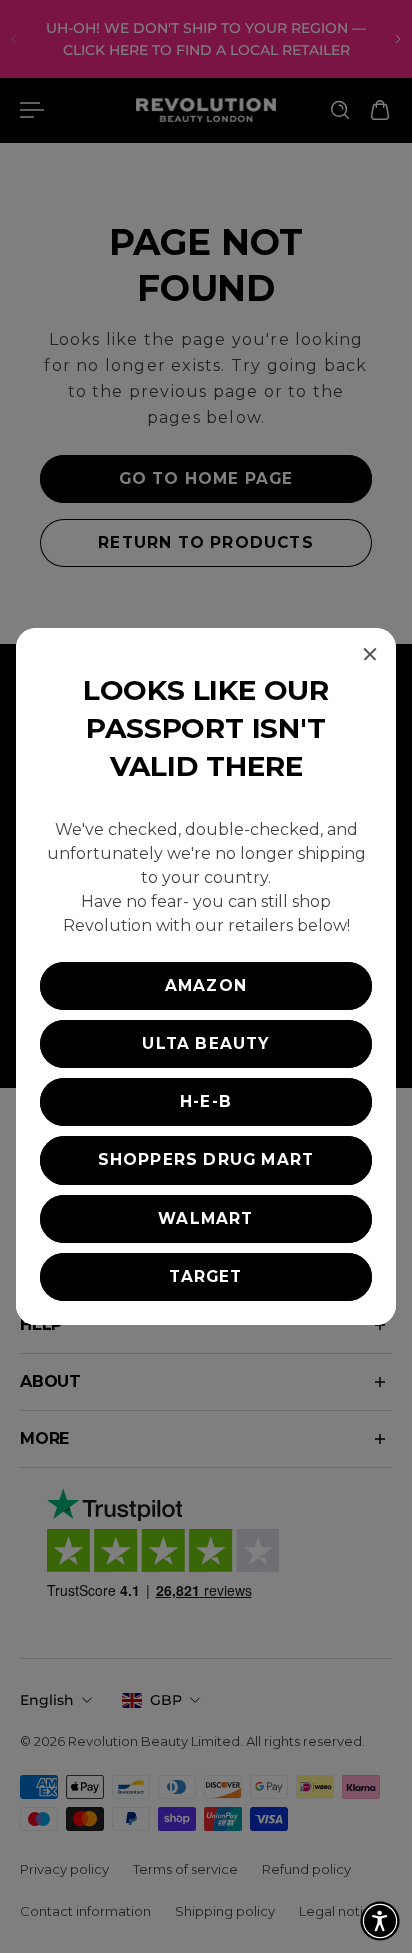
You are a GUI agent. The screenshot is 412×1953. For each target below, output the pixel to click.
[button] (380, 1921)
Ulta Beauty (205, 1043)
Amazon (206, 985)
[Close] (370, 654)
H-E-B (206, 1101)
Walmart (205, 1218)
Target (205, 1276)
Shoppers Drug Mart (206, 1159)
